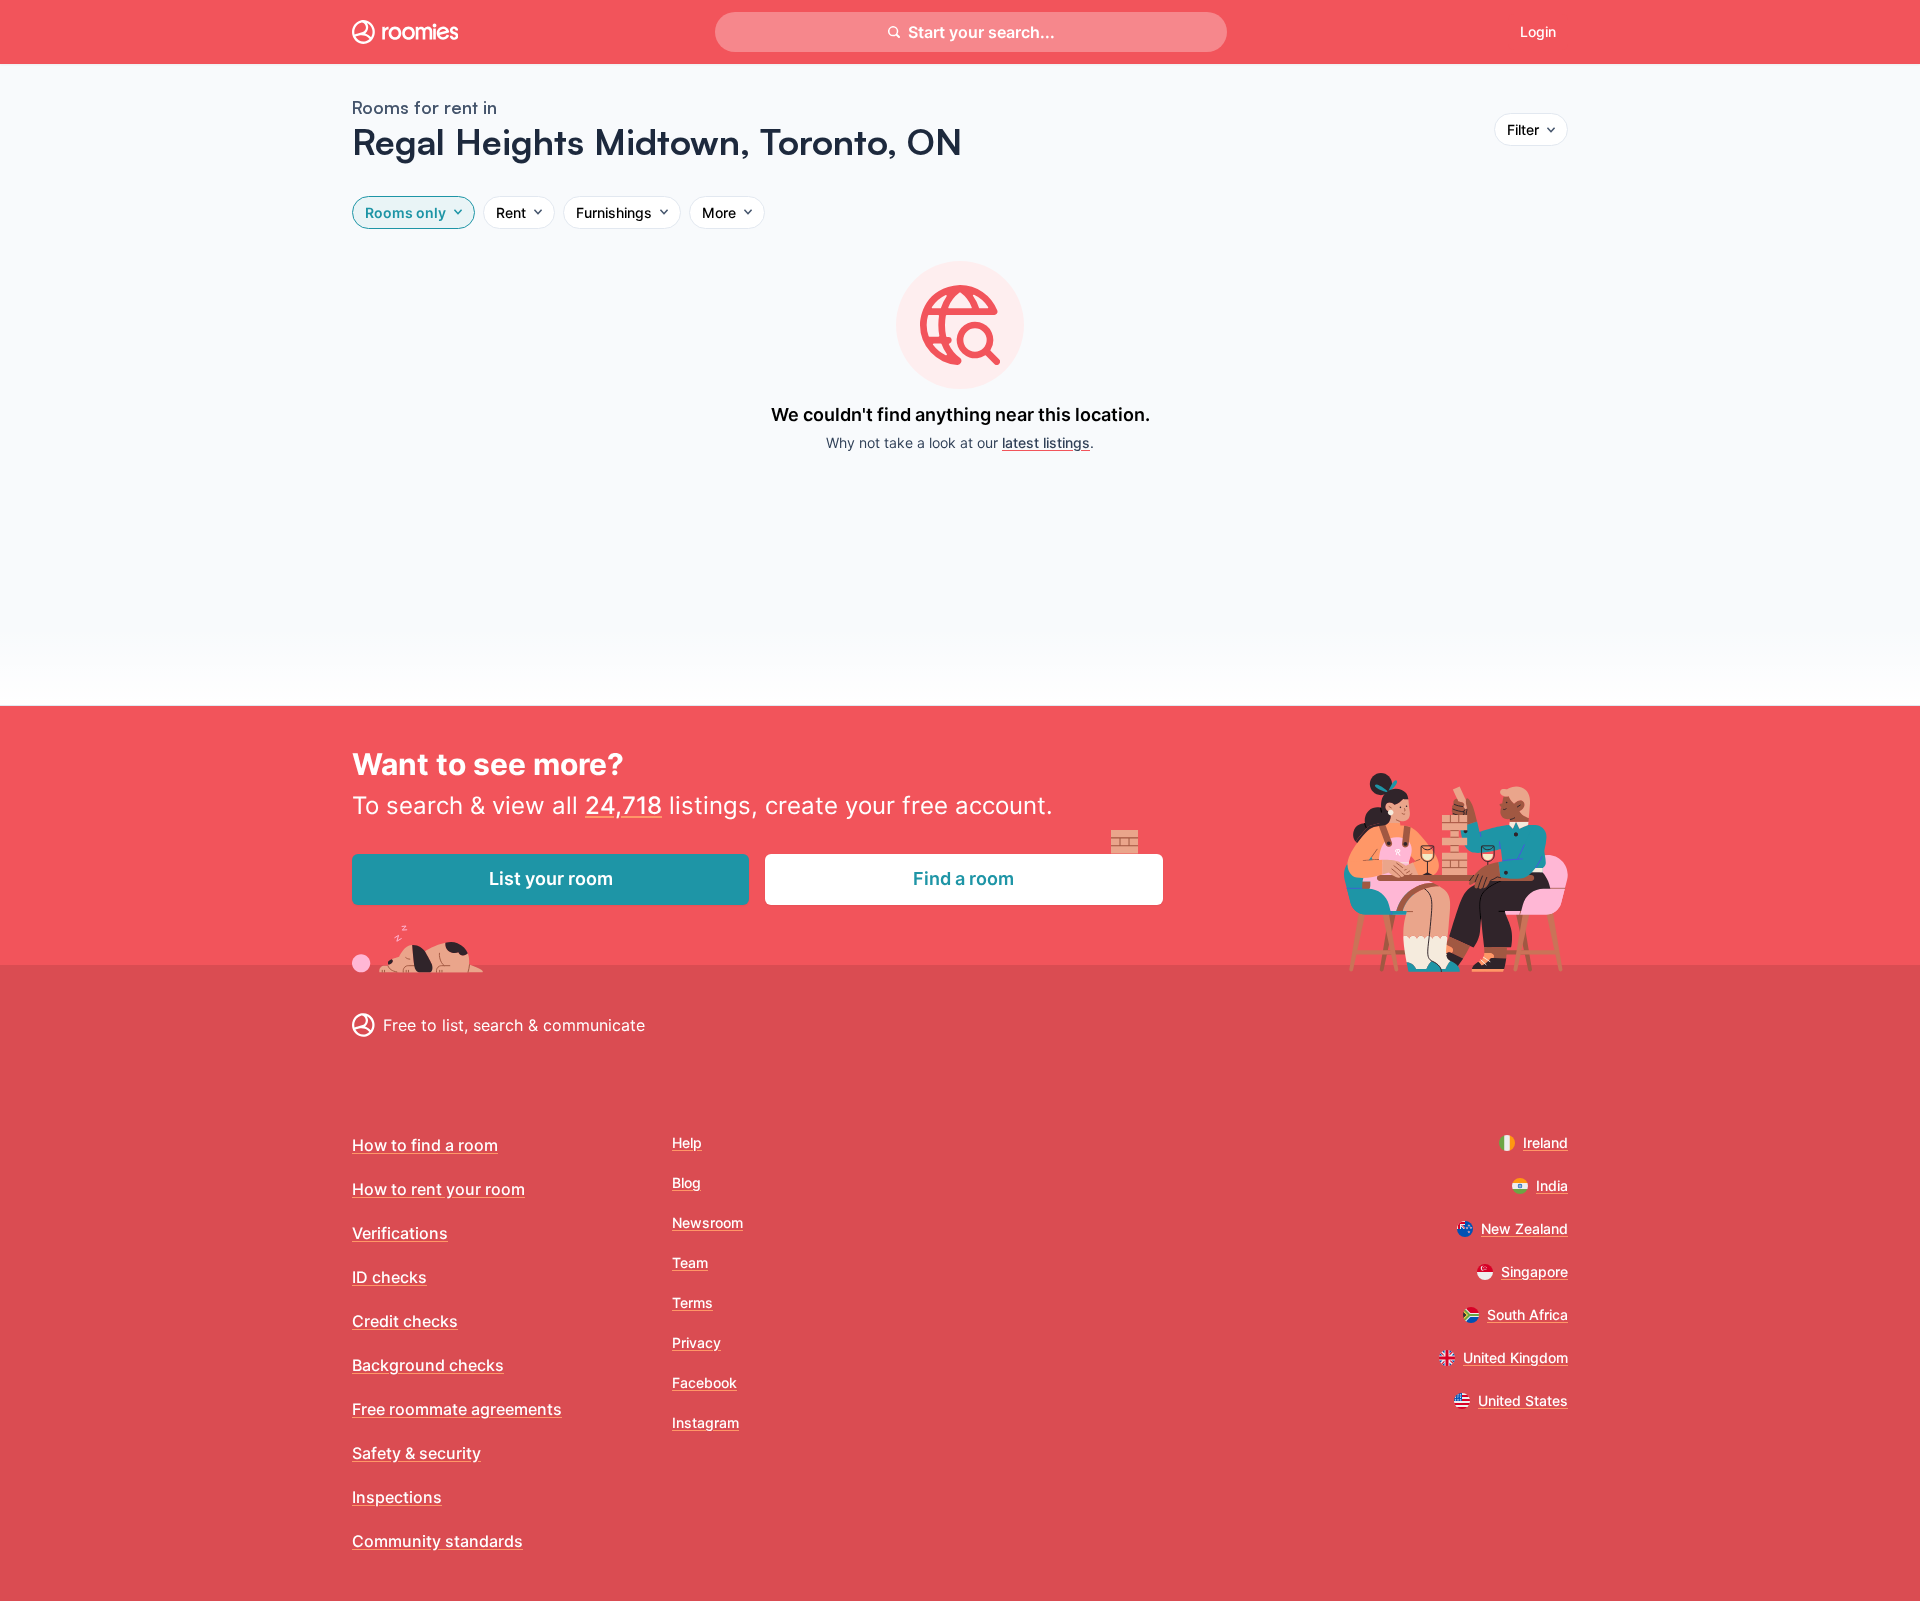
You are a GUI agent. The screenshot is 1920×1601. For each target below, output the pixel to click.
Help (687, 1142)
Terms (692, 1302)
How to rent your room (438, 1189)
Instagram (705, 1422)
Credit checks (405, 1321)
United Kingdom (1515, 1357)
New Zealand (1524, 1228)
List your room (551, 878)
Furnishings (614, 212)
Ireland (1545, 1142)
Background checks (428, 1365)
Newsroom (707, 1222)
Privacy (696, 1342)
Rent (511, 212)
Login (1538, 31)
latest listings (1046, 442)
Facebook (704, 1382)
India (1552, 1185)
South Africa (1527, 1314)
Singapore (1534, 1271)
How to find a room (425, 1145)
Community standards (437, 1541)
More (719, 212)
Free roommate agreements (457, 1409)
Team (690, 1262)
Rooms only (405, 212)
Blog (686, 1182)
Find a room (963, 878)
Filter (1523, 129)
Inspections (397, 1497)
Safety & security (416, 1453)
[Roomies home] (405, 32)
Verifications (400, 1233)
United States (1523, 1400)
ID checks (389, 1277)
